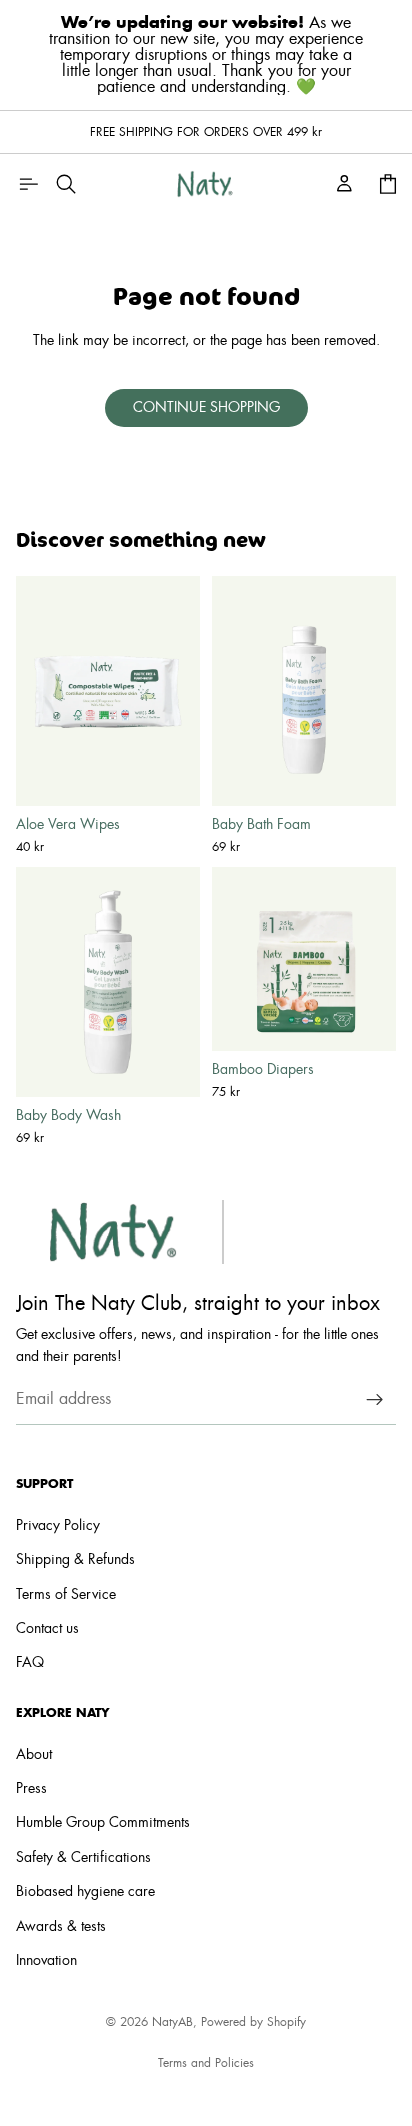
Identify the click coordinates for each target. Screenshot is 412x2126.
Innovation (46, 1961)
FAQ (30, 1664)
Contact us (47, 1629)
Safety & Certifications (83, 1858)
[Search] (66, 184)
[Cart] (388, 184)
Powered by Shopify (253, 2022)
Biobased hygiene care (85, 1892)
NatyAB (172, 2022)
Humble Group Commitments (103, 1823)
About (34, 1755)
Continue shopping (206, 408)
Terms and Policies (206, 2063)
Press (31, 1789)
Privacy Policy (58, 1526)
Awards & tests (61, 1927)
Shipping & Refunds (75, 1560)
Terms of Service (66, 1595)
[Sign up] (375, 1400)
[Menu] (28, 184)
